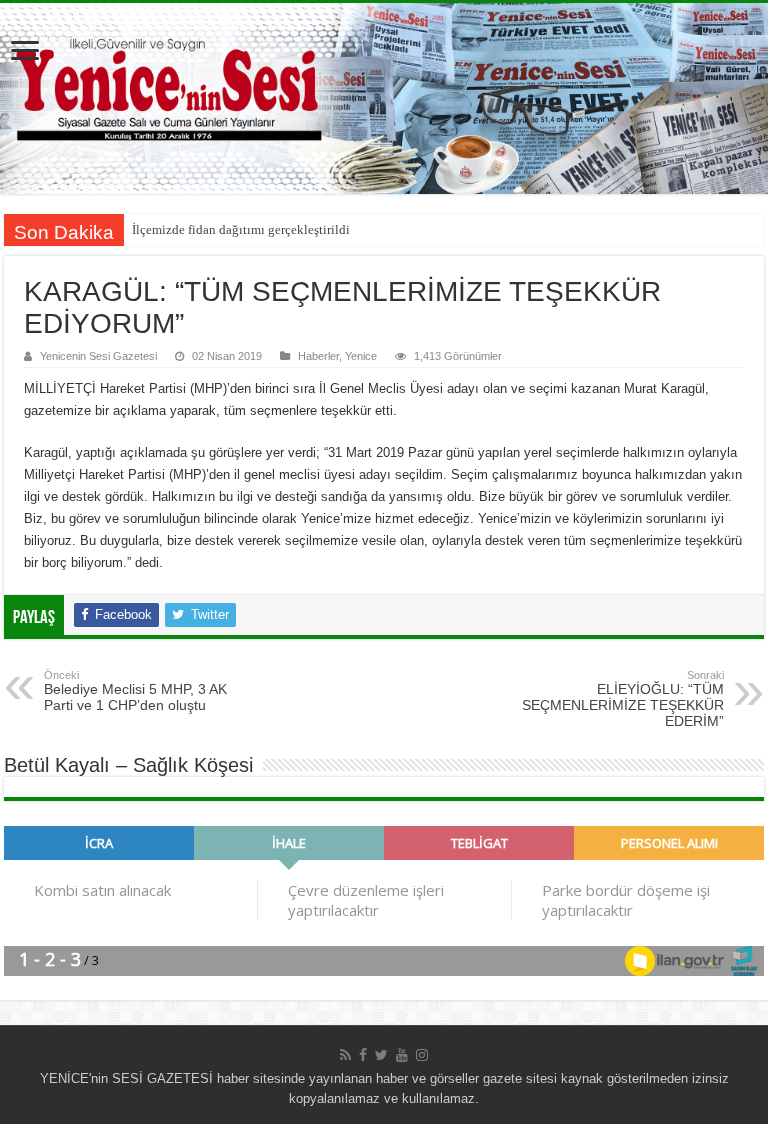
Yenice (361, 356)
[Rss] (345, 1055)
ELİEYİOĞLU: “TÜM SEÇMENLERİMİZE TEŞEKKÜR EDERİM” (623, 699)
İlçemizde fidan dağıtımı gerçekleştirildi (241, 229)
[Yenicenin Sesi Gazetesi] (384, 98)
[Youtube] (402, 1055)
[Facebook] (363, 1055)
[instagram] (422, 1055)
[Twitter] (381, 1055)
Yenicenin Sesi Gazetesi (98, 356)
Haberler (318, 356)
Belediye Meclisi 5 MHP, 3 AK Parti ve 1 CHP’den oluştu (135, 691)
